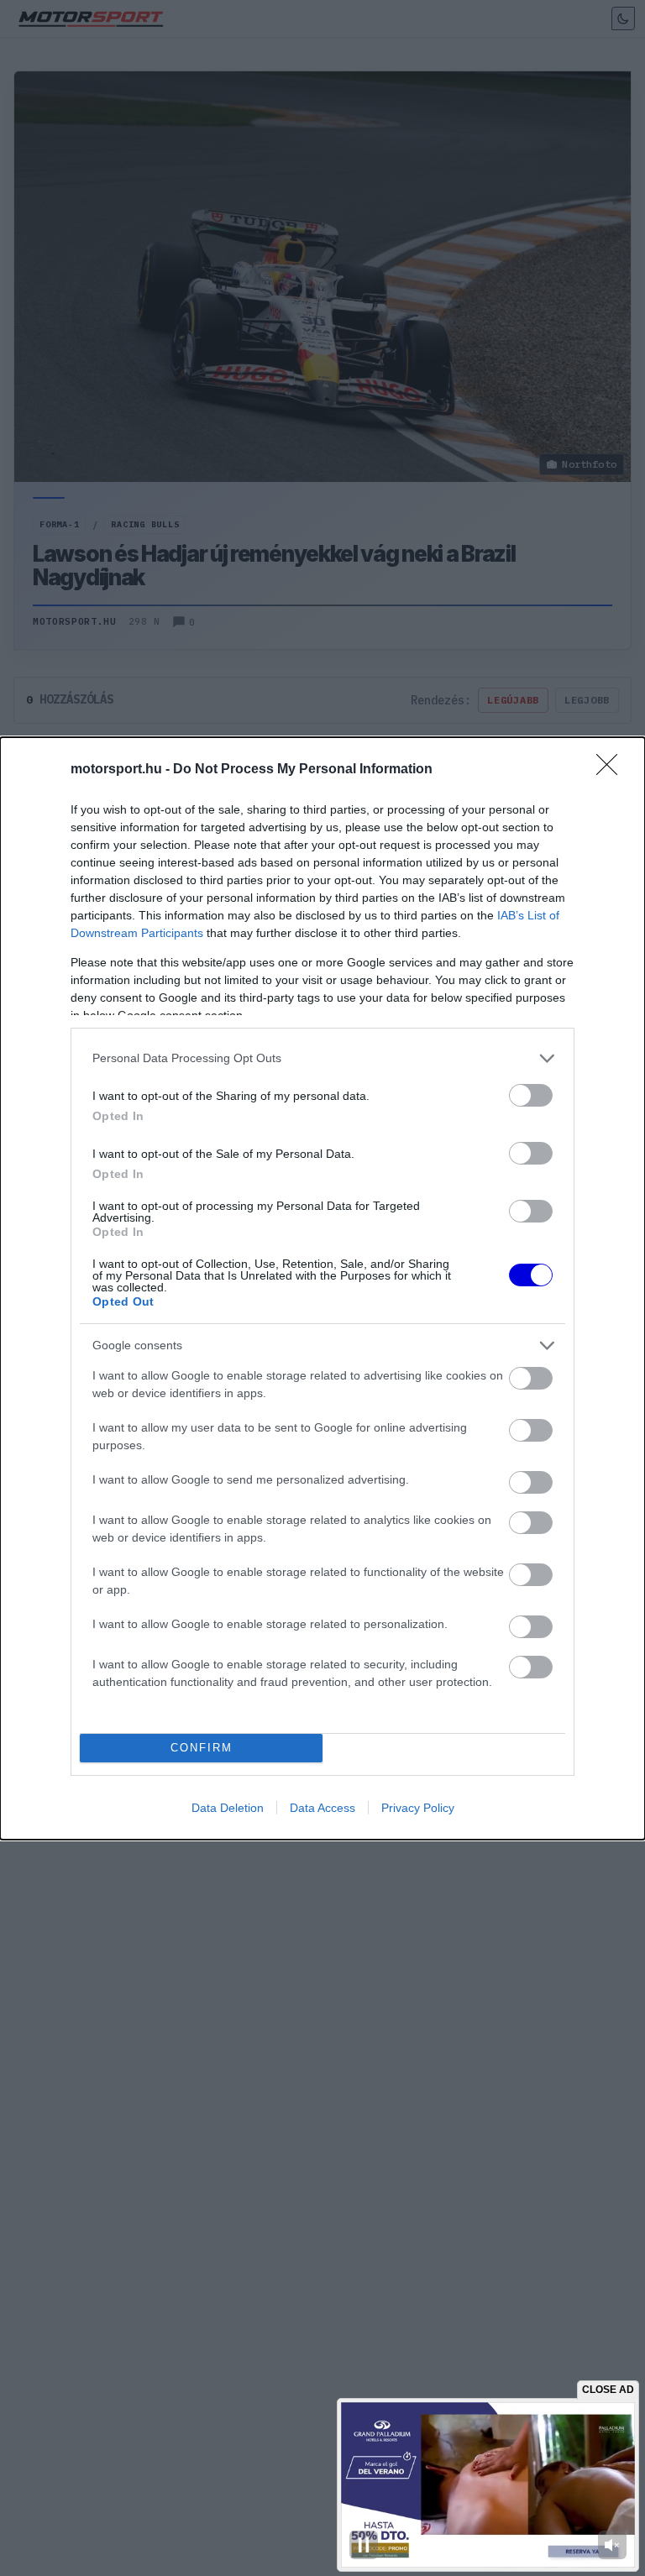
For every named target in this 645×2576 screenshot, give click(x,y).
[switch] (531, 1095)
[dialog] (322, 1288)
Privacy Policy (418, 1808)
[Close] (612, 770)
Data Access (322, 1808)
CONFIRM (202, 1748)
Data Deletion (228, 1808)
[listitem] (322, 1058)
